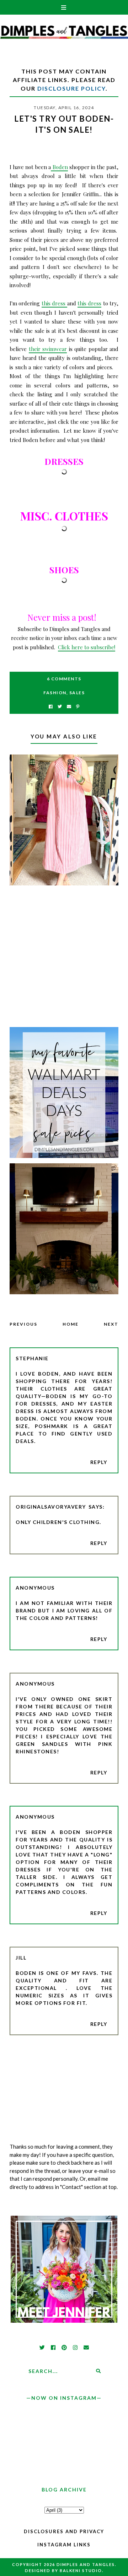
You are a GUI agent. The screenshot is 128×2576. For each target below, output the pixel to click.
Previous (23, 1324)
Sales (77, 693)
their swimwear (48, 349)
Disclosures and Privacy (64, 2531)
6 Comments (64, 679)
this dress (54, 303)
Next (111, 1324)
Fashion (55, 693)
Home (71, 1324)
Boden (59, 167)
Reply (99, 1462)
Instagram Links (64, 2545)
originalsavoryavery (51, 1507)
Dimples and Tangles (86, 2564)
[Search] (98, 2371)
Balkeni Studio (81, 2570)
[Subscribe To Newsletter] (69, 707)
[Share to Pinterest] (78, 707)
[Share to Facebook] (51, 707)
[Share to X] (60, 707)
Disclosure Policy (71, 88)
